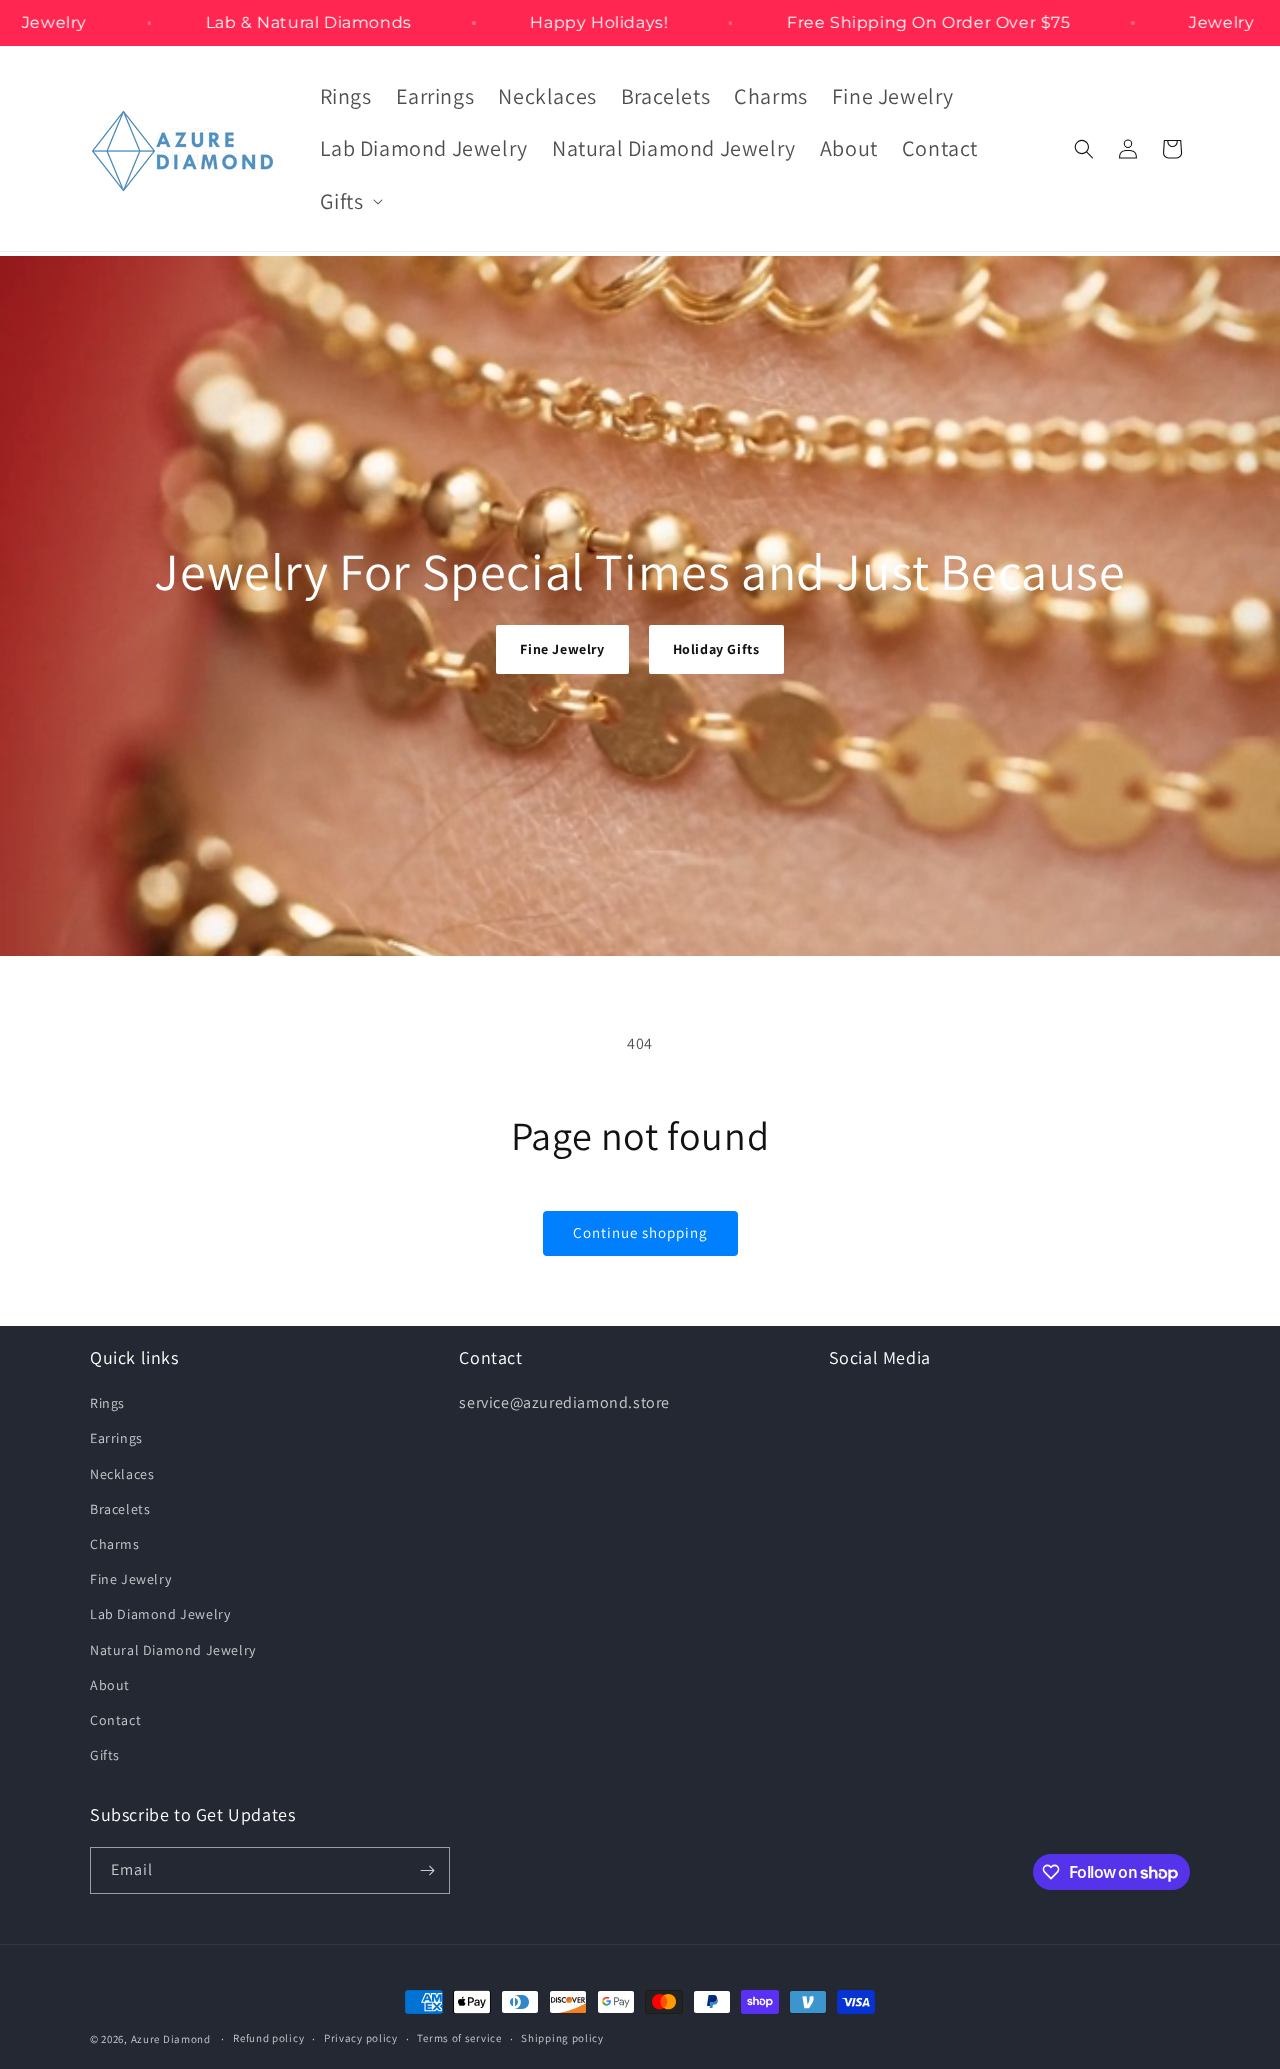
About (110, 1685)
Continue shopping (640, 1232)
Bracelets (120, 1509)
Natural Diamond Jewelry (173, 1650)
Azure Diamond (171, 2039)
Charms (115, 1544)
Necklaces (122, 1474)
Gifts (105, 1755)
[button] (349, 201)
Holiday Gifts (716, 649)
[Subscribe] (427, 1870)
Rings (107, 1403)
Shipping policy (562, 2038)
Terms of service (459, 2038)
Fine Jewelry (562, 649)
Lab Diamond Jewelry (160, 1614)
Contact (115, 1720)
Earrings (116, 1438)
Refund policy (268, 2038)
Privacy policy (361, 2038)
